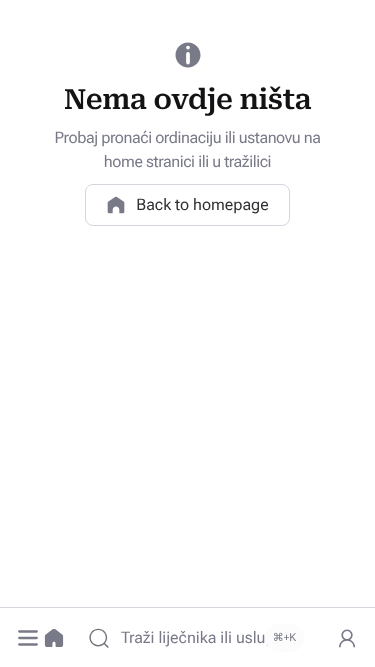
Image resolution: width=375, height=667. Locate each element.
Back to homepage (202, 204)
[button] (28, 638)
